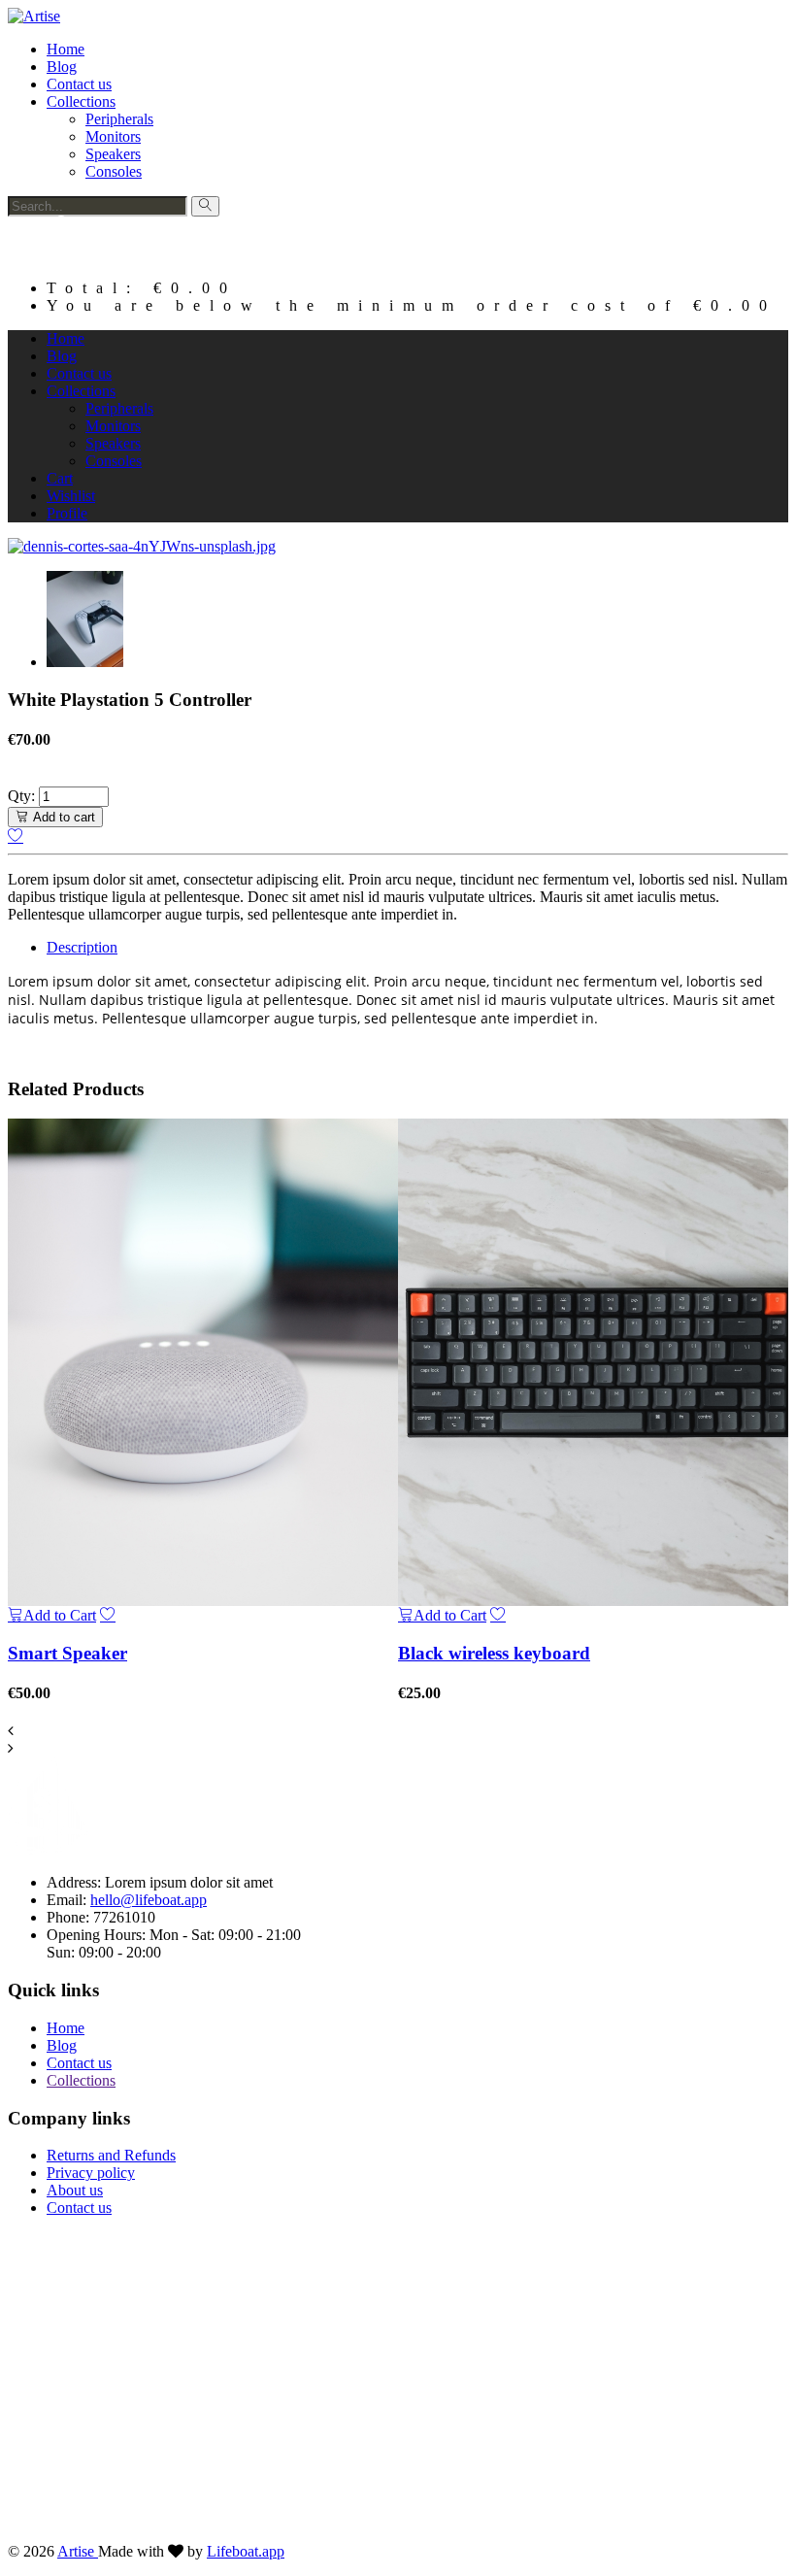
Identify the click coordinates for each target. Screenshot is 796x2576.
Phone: (70, 1917)
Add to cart (64, 817)
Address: (76, 1882)
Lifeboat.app (246, 2551)
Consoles (114, 171)
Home (66, 49)
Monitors (113, 136)
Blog (62, 67)
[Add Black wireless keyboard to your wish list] (498, 1615)
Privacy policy (91, 2173)
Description (82, 947)
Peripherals (119, 119)
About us (75, 2190)
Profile (67, 513)
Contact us (79, 84)
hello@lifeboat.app (149, 1900)
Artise (78, 2551)
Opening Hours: (98, 1935)
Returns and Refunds (111, 2155)
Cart (60, 478)
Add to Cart (60, 1615)
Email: (68, 1900)
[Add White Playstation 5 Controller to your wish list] (16, 836)
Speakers (113, 154)
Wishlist (71, 496)
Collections (81, 101)
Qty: (21, 796)
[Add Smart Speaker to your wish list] (108, 1615)
